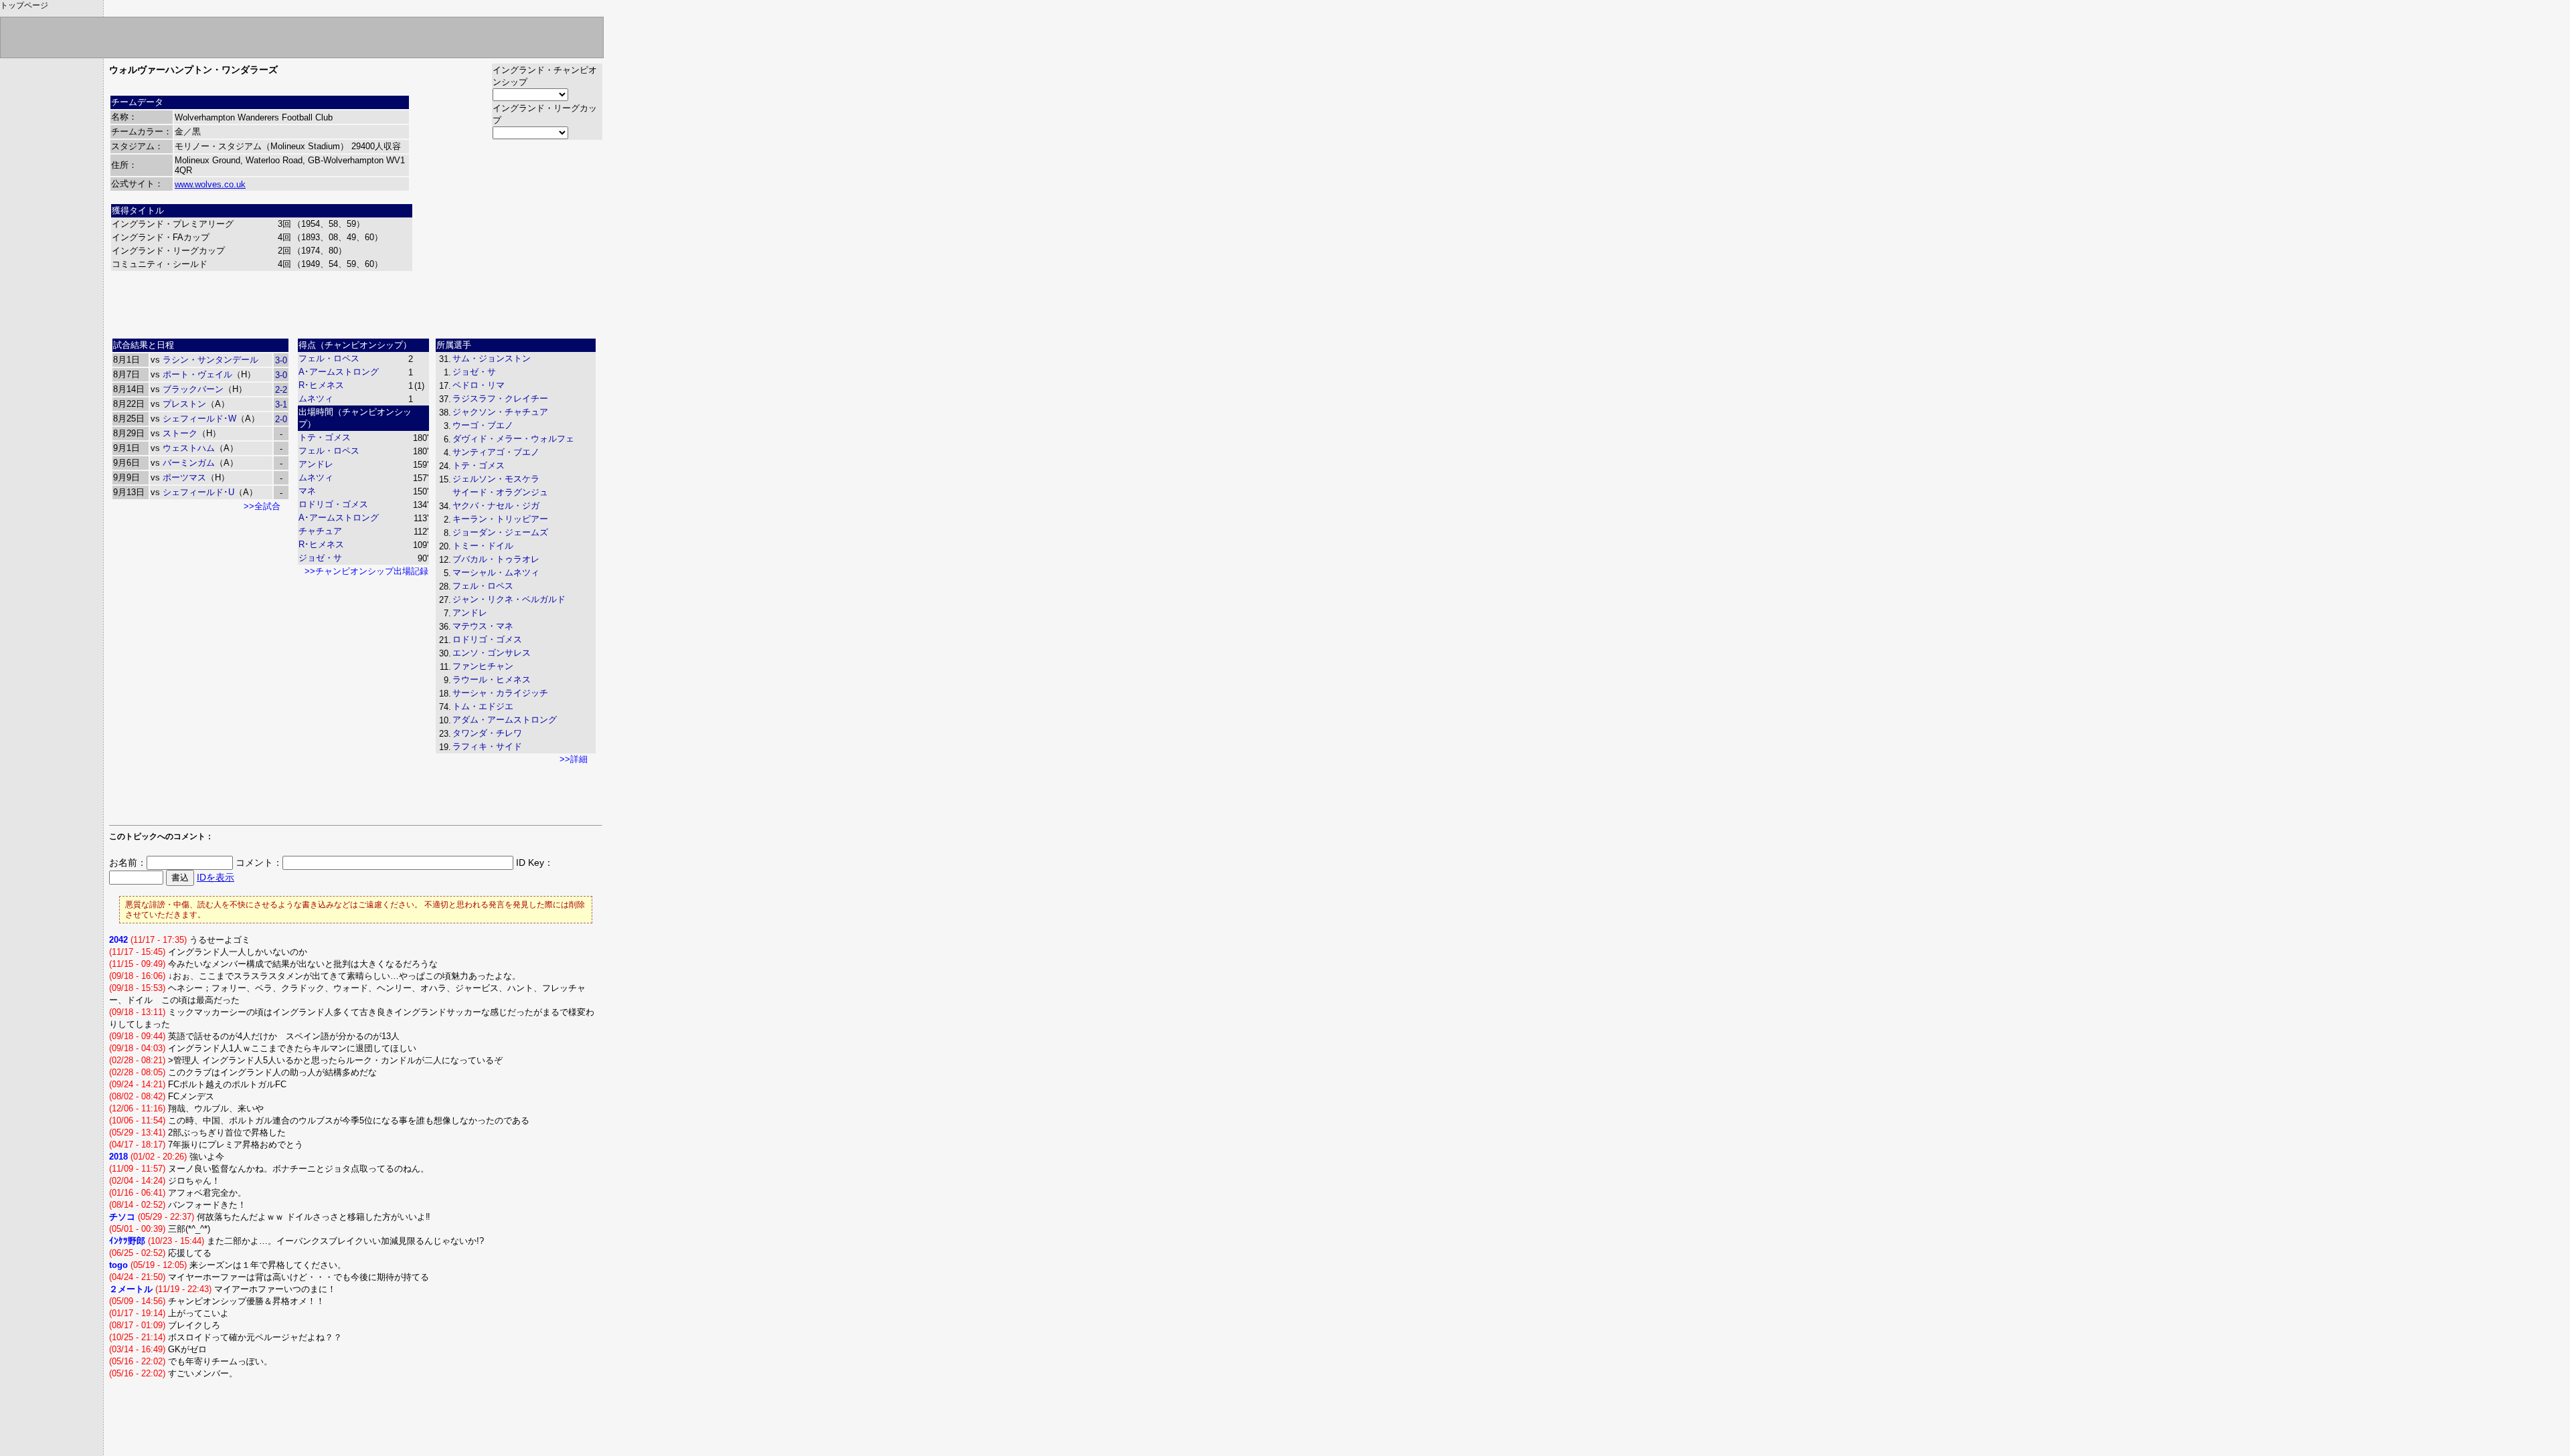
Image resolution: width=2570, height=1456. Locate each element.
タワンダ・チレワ (487, 733)
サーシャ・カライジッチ (500, 693)
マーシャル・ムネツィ (496, 572)
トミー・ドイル (483, 546)
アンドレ (316, 464)
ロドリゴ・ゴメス (333, 504)
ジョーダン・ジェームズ (500, 532)
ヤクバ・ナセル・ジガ (496, 506)
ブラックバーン (193, 389)
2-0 (281, 419)
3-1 (281, 404)
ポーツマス (184, 477)
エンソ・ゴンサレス (492, 653)
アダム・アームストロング (505, 720)
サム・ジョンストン (492, 358)
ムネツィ (316, 398)
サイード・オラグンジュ (500, 492)
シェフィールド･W (199, 419)
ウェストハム (189, 448)
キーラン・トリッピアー (500, 519)
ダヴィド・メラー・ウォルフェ (513, 439)
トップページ (24, 5)
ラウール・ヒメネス (492, 679)
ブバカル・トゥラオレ (496, 559)
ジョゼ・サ (320, 558)
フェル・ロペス (329, 358)
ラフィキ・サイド (487, 746)
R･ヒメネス (321, 385)
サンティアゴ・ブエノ (496, 452)
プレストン (184, 404)
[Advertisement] (356, 303)
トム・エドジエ (483, 706)
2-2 (281, 390)
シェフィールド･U (198, 492)
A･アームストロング (339, 372)
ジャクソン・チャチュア (500, 412)
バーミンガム (189, 463)
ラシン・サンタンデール (210, 360)
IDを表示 (216, 877)
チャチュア (320, 531)
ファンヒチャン (483, 666)
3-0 (281, 360)
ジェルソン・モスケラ (496, 479)
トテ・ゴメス (325, 437)
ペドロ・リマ (479, 385)
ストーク (180, 433)
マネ (307, 491)
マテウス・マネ (483, 626)
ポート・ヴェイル (197, 374)
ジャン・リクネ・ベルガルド (509, 599)
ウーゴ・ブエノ (483, 425)
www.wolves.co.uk (210, 184)
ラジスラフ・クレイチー (500, 398)
